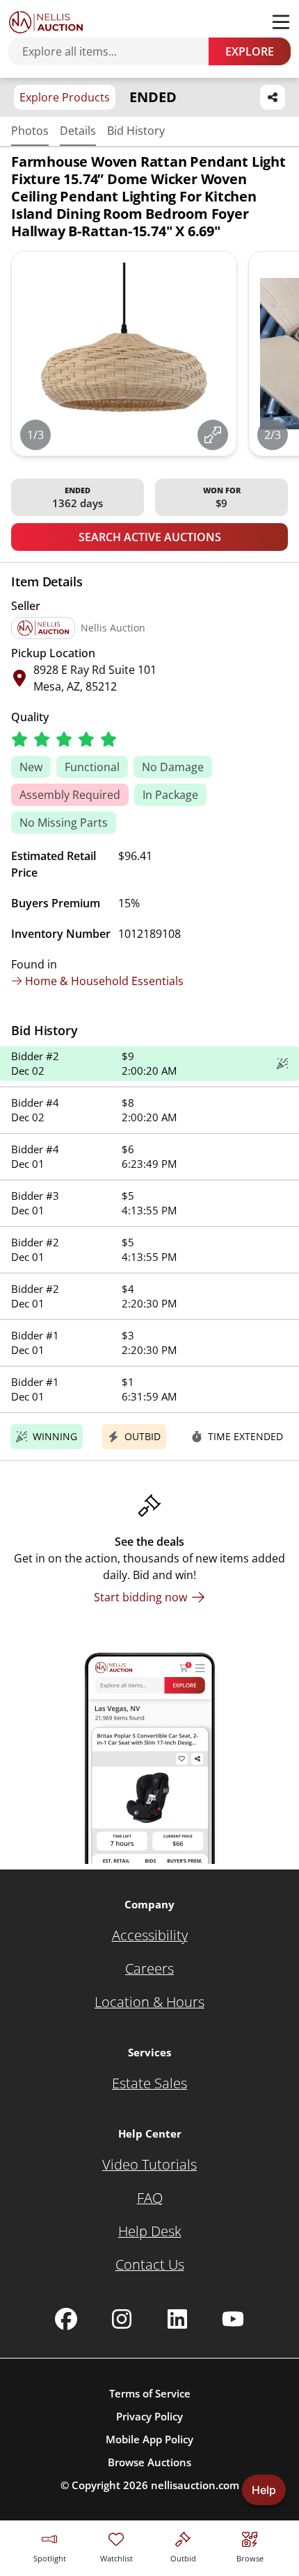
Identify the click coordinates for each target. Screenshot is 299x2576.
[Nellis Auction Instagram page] (122, 2319)
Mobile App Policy (149, 2439)
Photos (30, 131)
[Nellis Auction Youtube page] (233, 2319)
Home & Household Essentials (104, 981)
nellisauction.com (195, 2485)
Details (78, 131)
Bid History (136, 131)
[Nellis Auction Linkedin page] (177, 2319)
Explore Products (65, 97)
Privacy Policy (149, 2416)
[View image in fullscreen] (213, 435)
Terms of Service (150, 2393)
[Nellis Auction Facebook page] (66, 2319)
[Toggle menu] (281, 22)
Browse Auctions (149, 2462)
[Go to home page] (46, 22)
